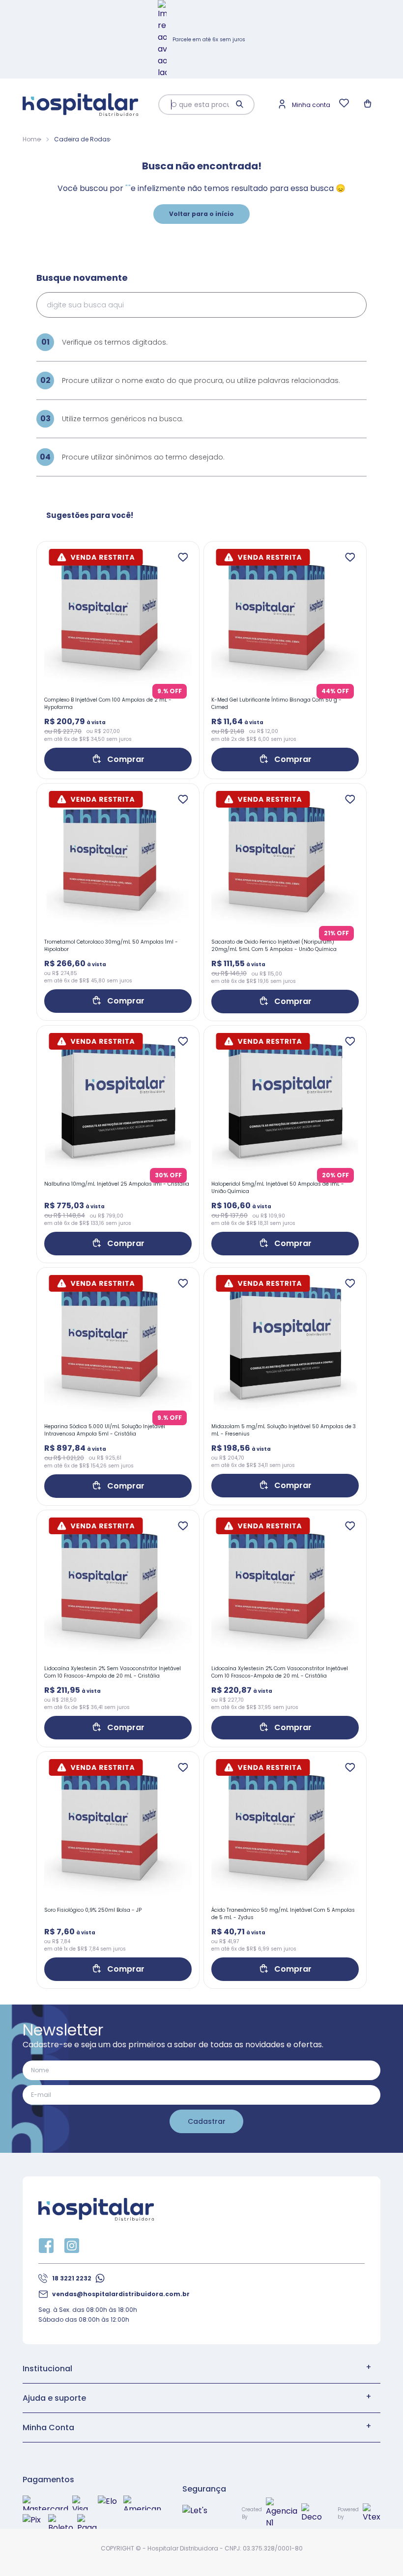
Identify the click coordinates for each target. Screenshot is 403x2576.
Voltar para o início (201, 214)
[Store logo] (81, 105)
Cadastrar (207, 2121)
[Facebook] (46, 2246)
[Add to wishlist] (183, 558)
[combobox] (198, 105)
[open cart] (369, 105)
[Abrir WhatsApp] (378, 2551)
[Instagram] (72, 2246)
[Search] (240, 105)
